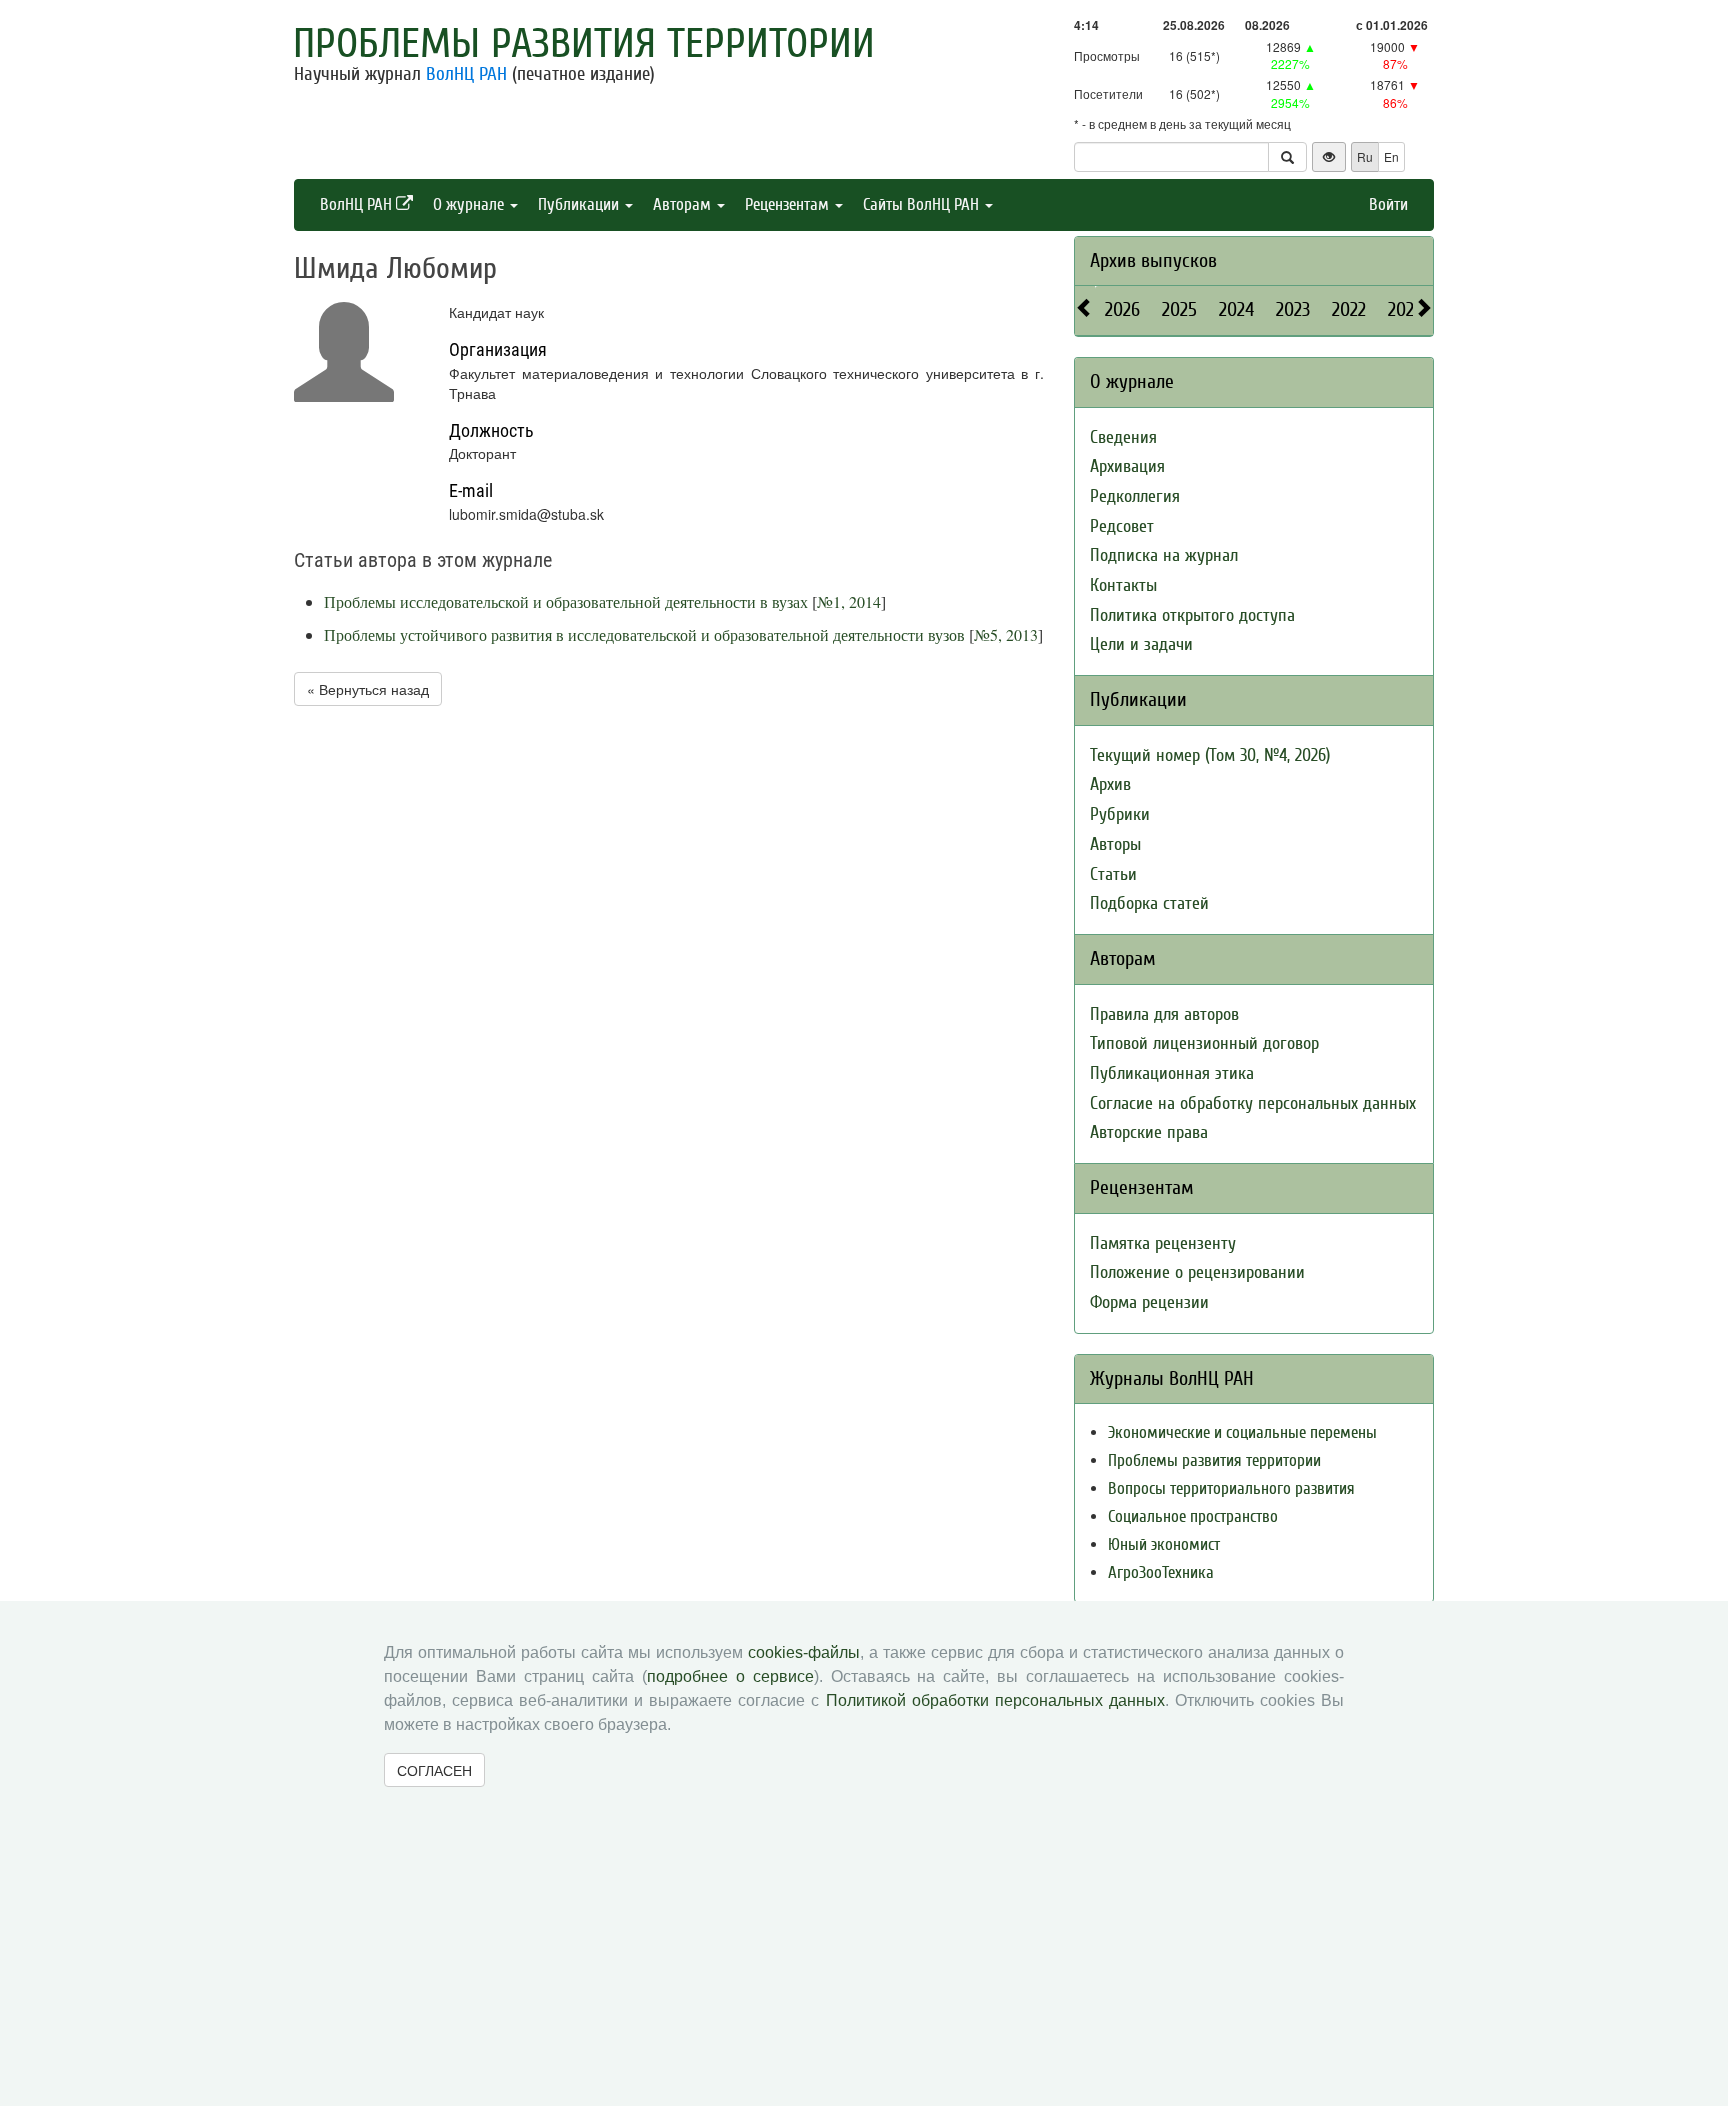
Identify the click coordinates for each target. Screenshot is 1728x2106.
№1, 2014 (849, 601)
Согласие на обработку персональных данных (1253, 1103)
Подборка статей (1149, 903)
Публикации (580, 204)
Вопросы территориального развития (1231, 1488)
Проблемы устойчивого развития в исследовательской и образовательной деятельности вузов (644, 634)
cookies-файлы (804, 1652)
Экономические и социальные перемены (1242, 1432)
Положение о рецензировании (1197, 1272)
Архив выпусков (1153, 260)
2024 (1236, 309)
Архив (1110, 784)
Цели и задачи (1141, 644)
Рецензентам (789, 204)
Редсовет (1122, 526)
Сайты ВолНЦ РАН (923, 204)
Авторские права (1149, 1132)
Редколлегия (1135, 496)
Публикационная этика (1172, 1073)
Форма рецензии (1149, 1302)
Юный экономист (1164, 1544)
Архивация (1127, 466)
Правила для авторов (1164, 1014)
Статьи (1113, 874)
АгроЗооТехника (1161, 1572)
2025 (1179, 309)
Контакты (1123, 585)
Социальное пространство (1193, 1516)
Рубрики (1120, 814)
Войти (1388, 204)
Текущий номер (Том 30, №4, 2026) (1210, 755)
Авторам (684, 204)
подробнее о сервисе (730, 1676)
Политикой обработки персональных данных (995, 1700)
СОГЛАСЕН (434, 1770)
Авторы (1115, 844)
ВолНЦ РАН (466, 74)
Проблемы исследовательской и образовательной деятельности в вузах (566, 601)
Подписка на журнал (1164, 555)
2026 (1122, 309)
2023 (1293, 309)
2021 (1404, 309)
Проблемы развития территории (584, 44)
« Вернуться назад (368, 689)
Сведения (1123, 437)
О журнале (470, 204)
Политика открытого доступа (1192, 615)
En (1391, 156)
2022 (1349, 309)
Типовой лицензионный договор (1204, 1043)
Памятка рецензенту (1163, 1243)
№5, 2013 (1006, 634)
